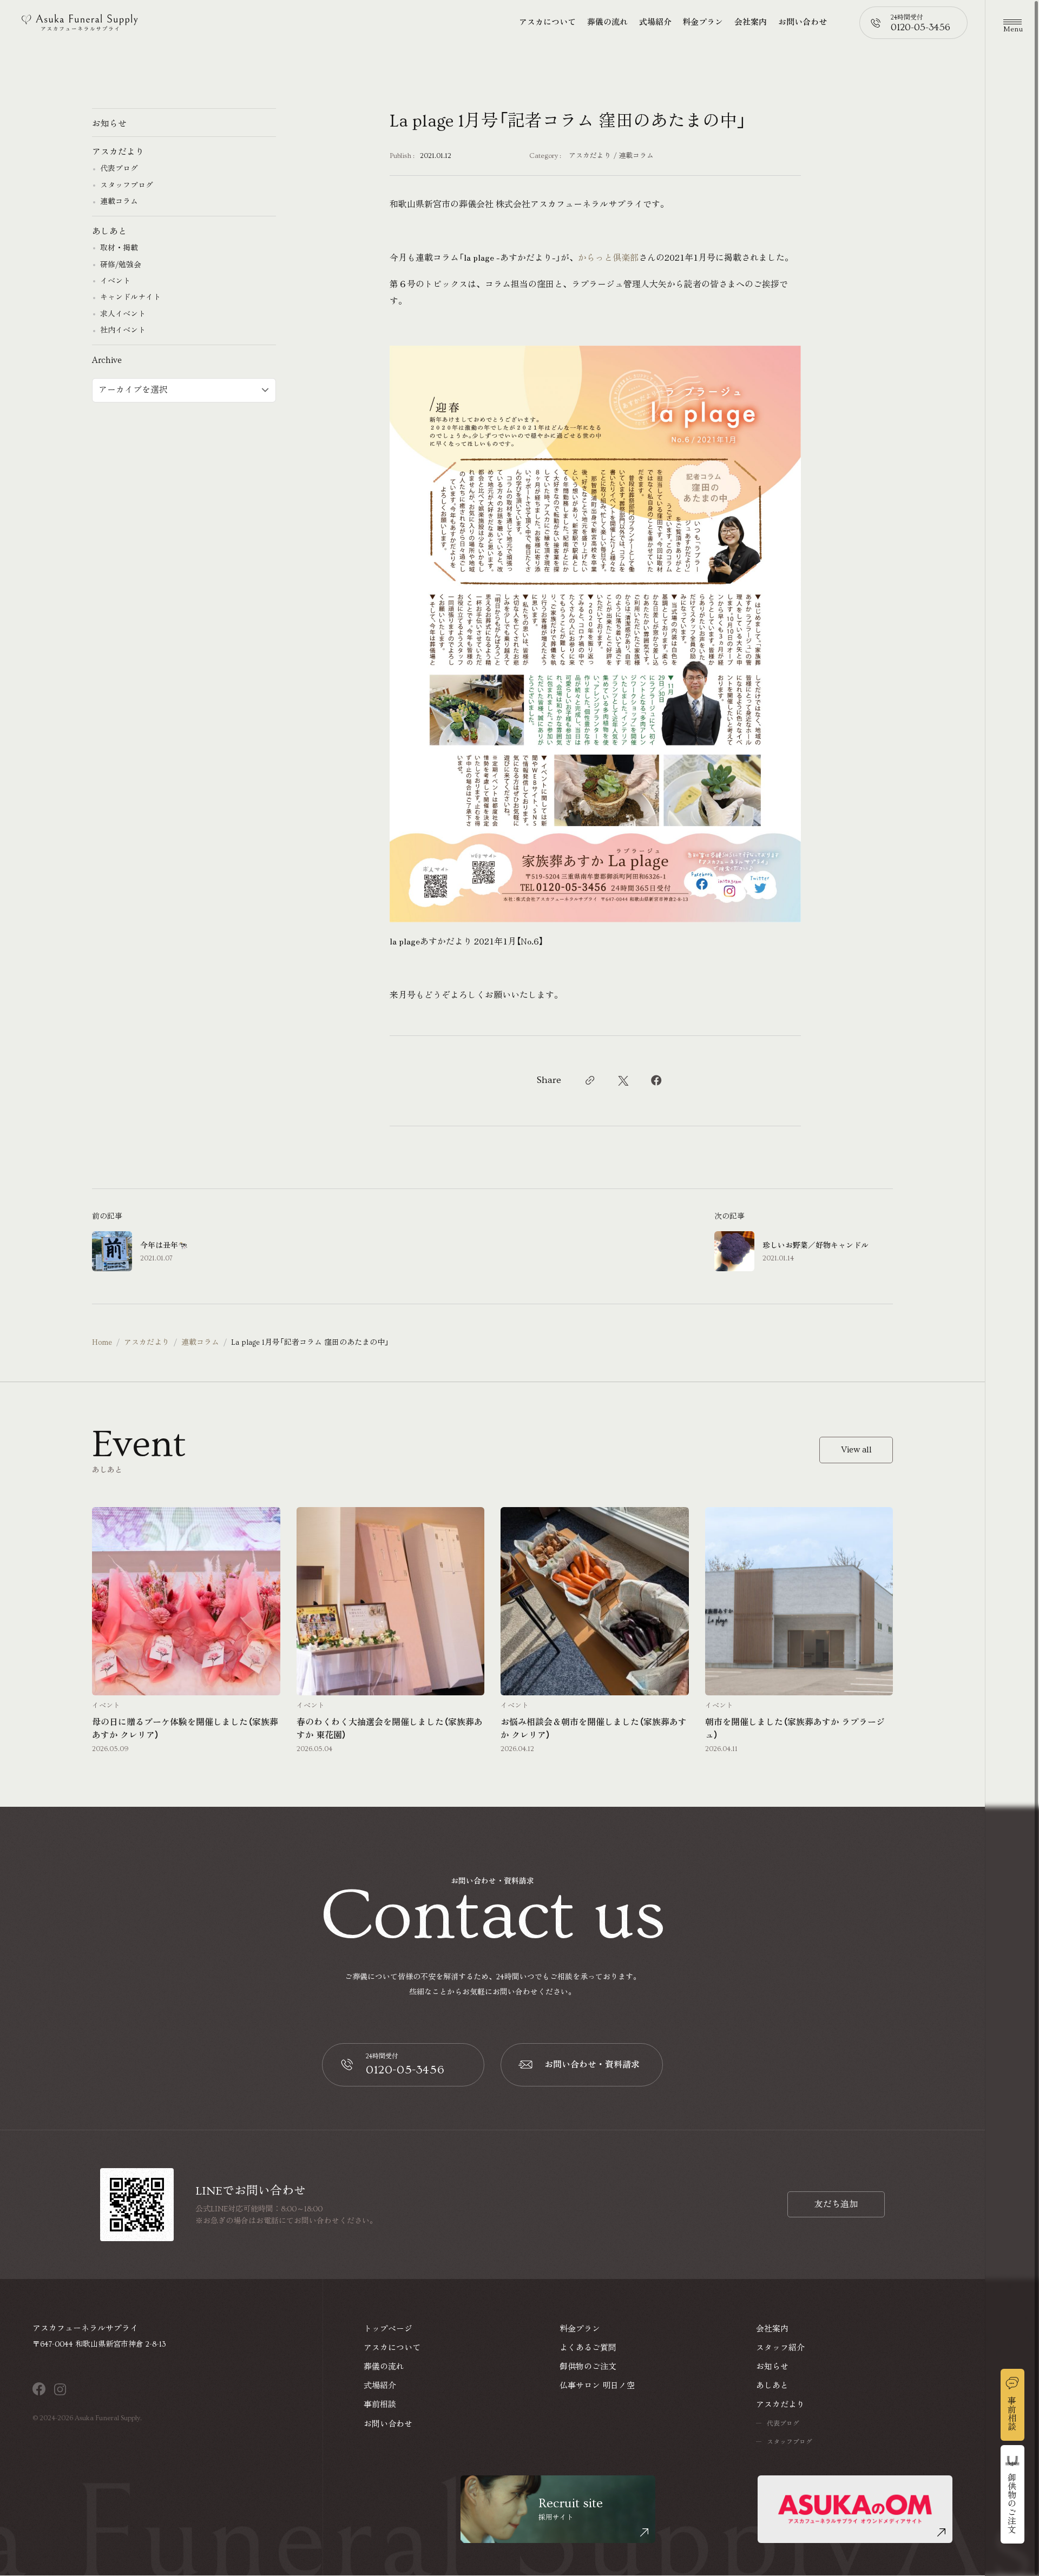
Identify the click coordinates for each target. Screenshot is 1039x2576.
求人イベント (123, 314)
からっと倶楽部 (608, 257)
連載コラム (636, 156)
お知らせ (109, 124)
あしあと (109, 232)
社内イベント (123, 331)
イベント (115, 281)
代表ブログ (119, 169)
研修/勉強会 (121, 265)
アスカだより (590, 156)
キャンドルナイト (130, 298)
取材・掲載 (119, 248)
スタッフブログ (127, 186)
